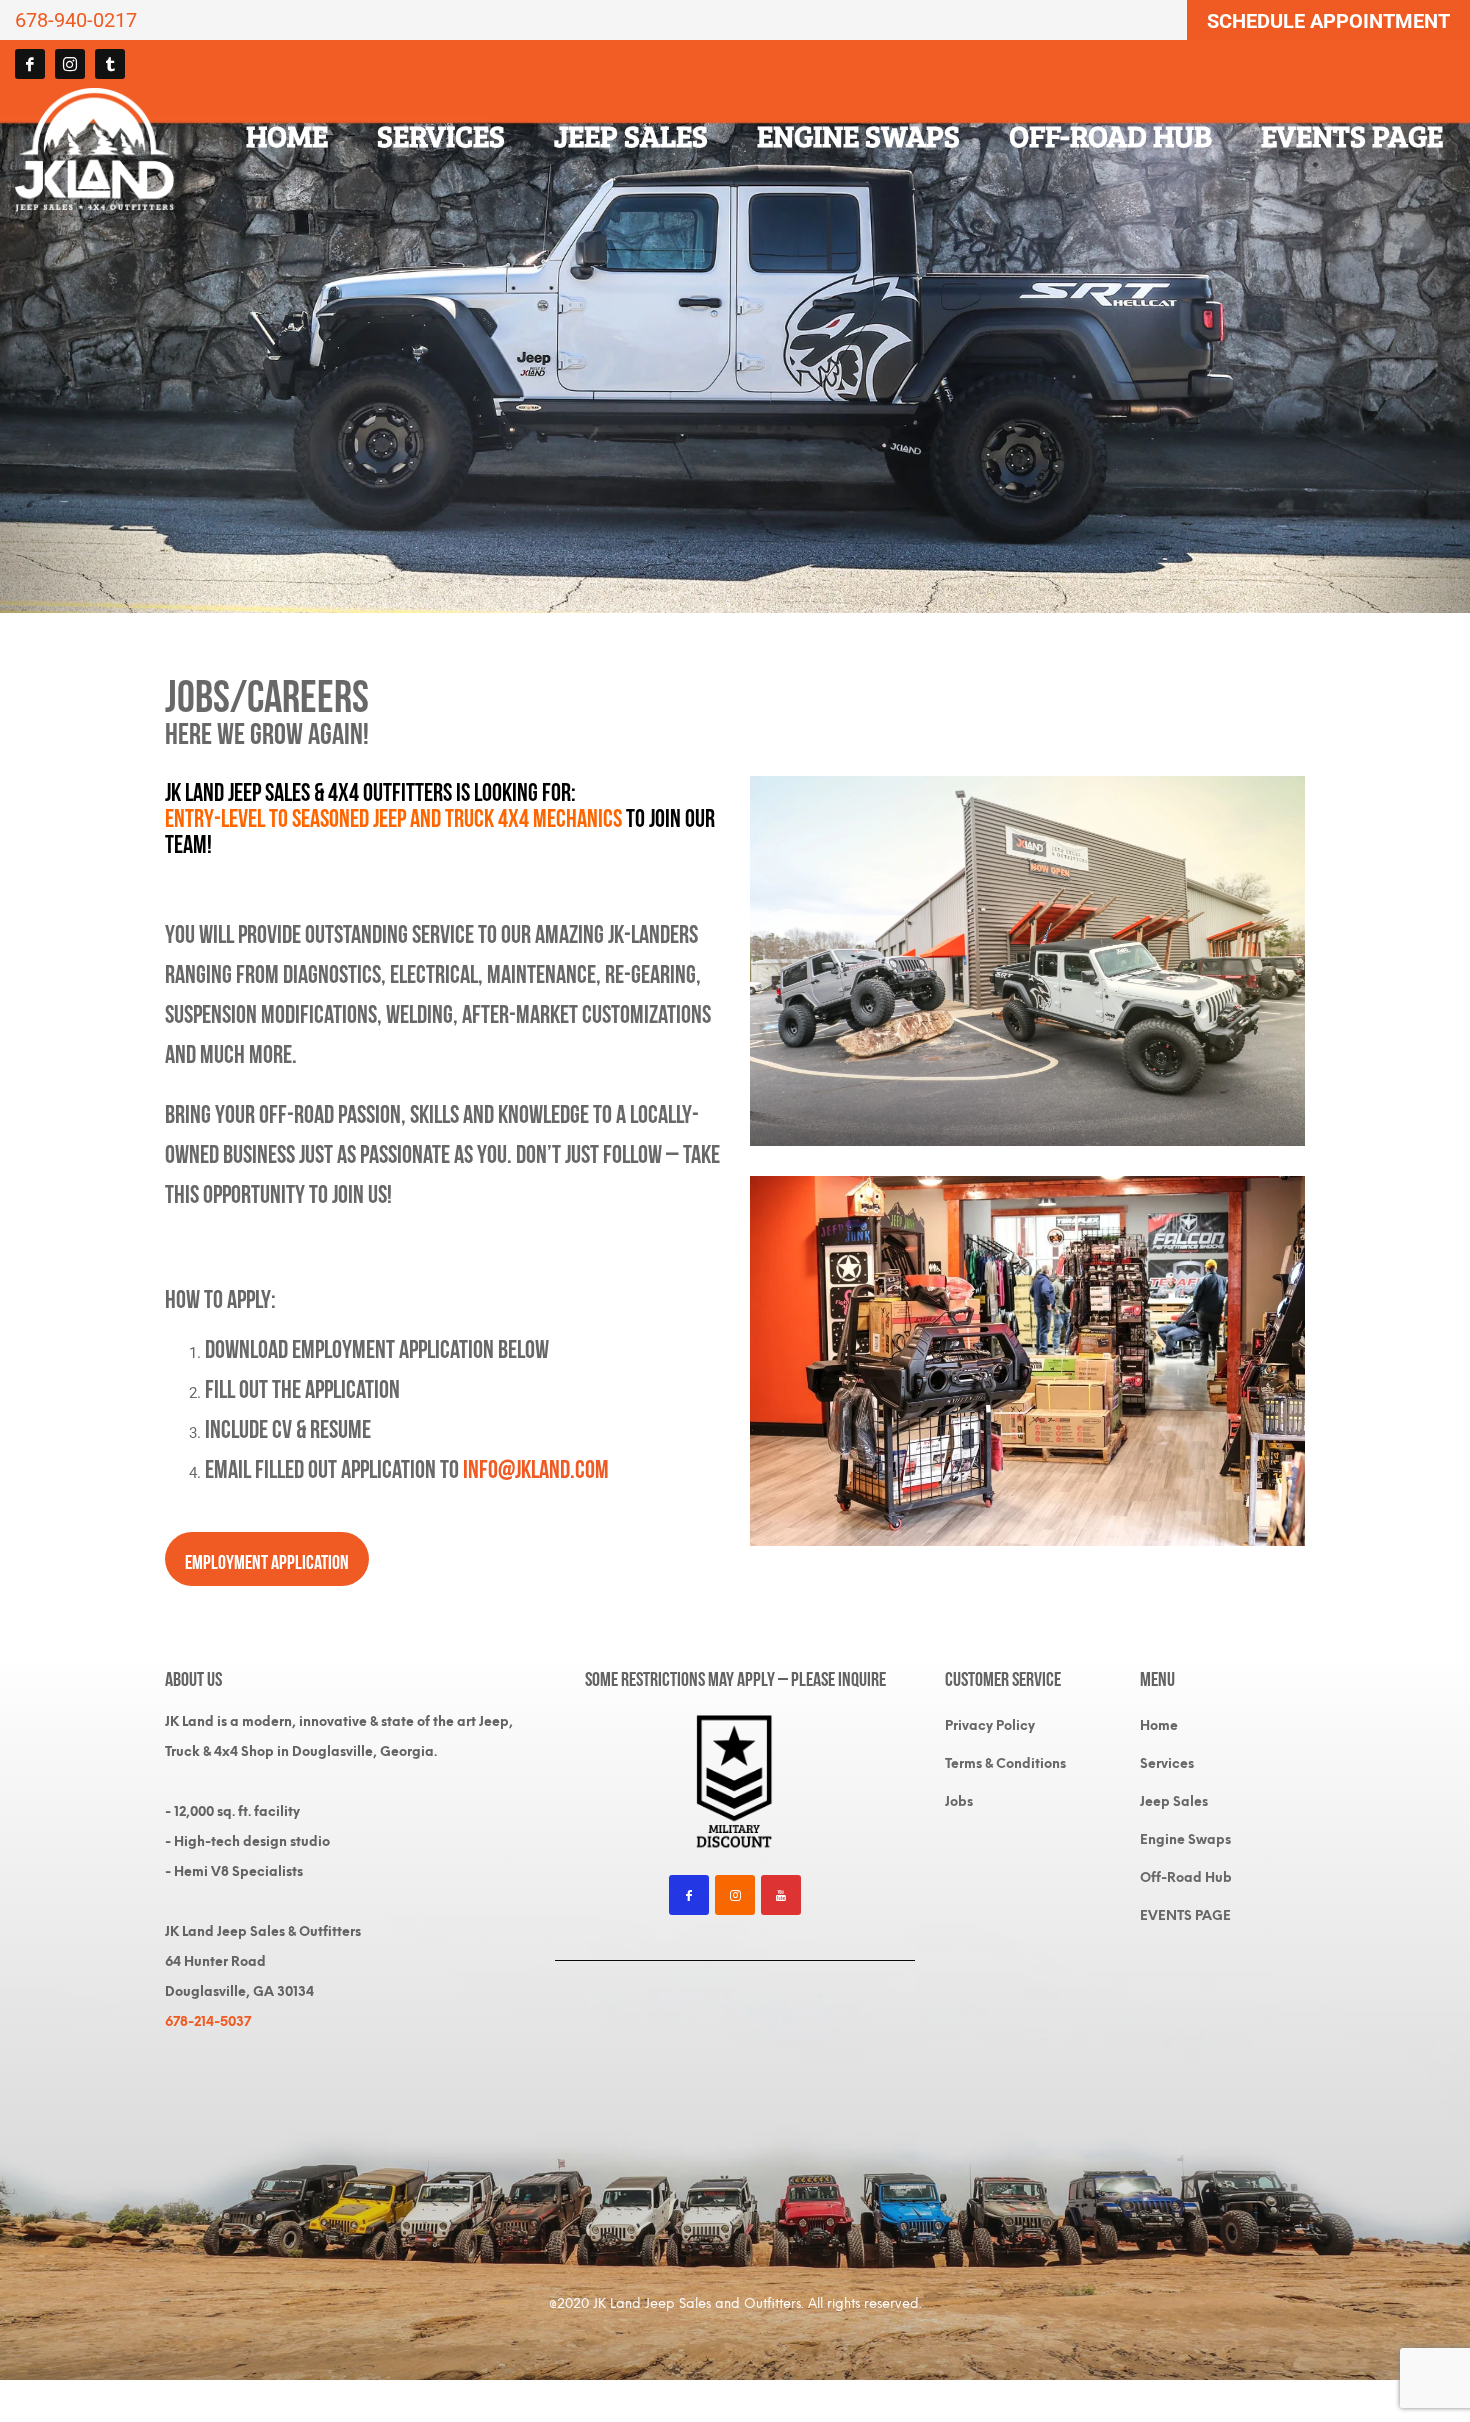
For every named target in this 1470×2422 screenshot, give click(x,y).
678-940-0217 (76, 20)
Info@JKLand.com (536, 1466)
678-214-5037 (208, 2021)
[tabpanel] (735, 326)
